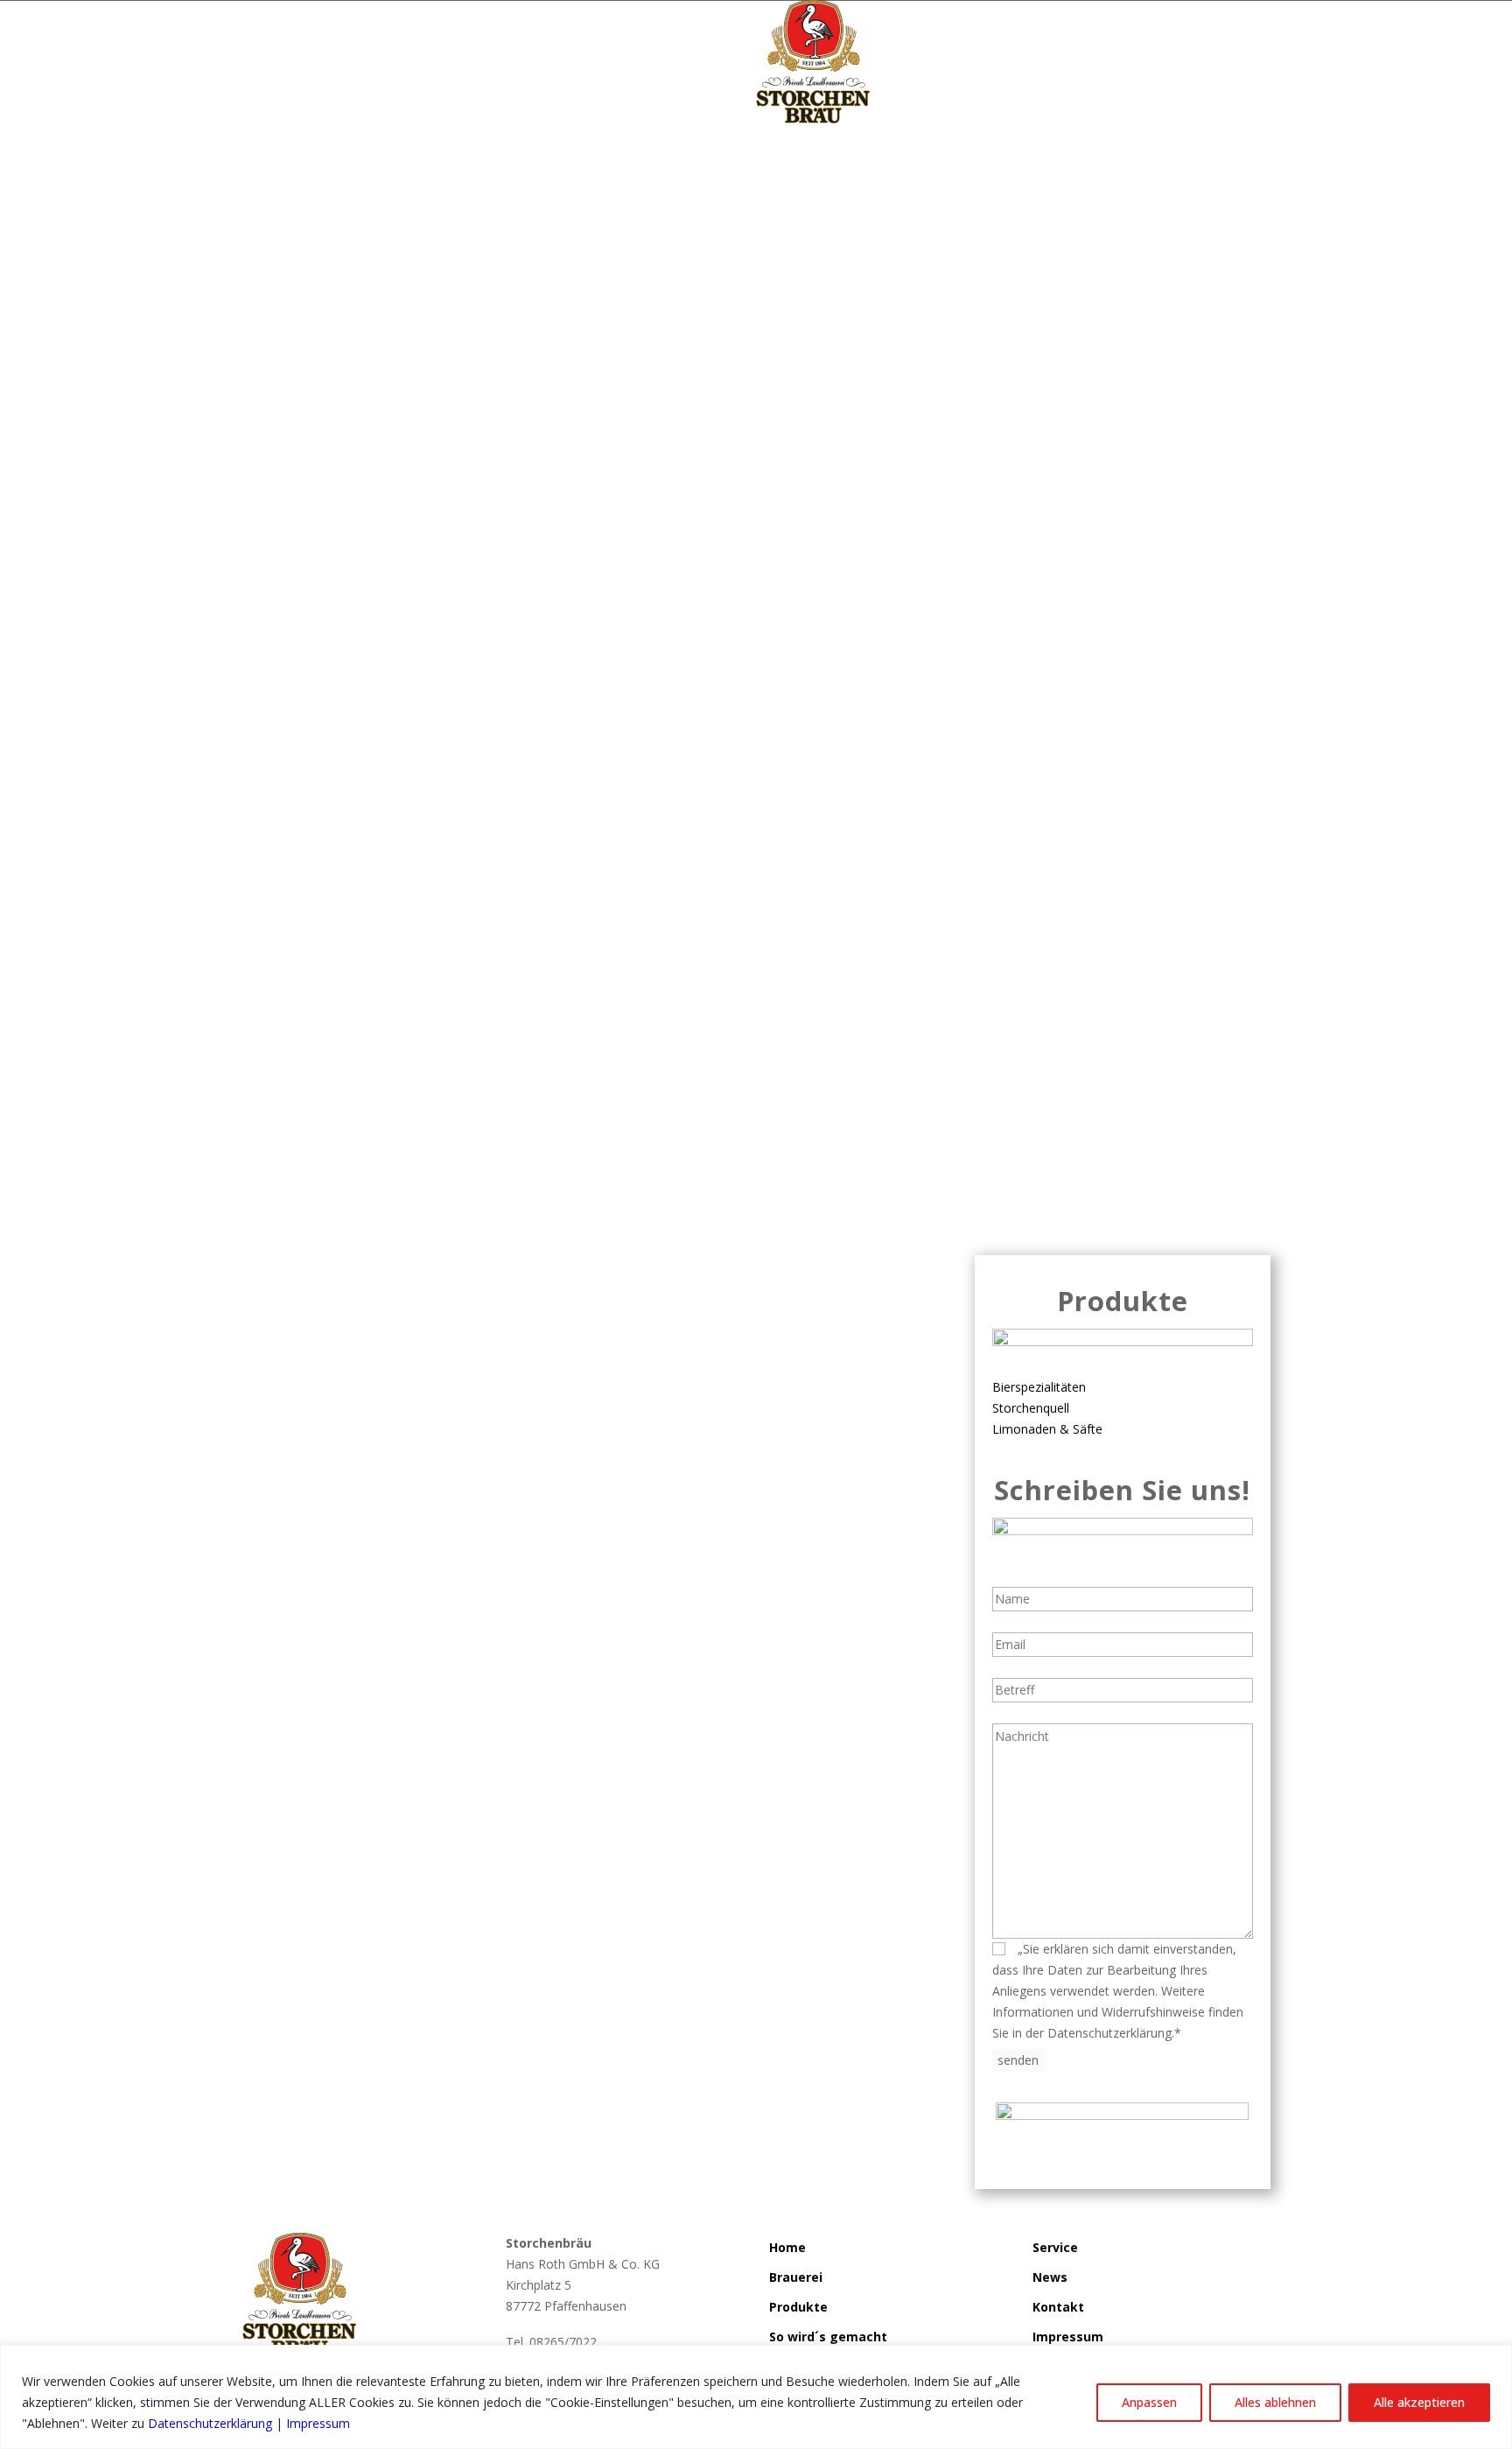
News (1050, 2277)
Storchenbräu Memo (805, 1039)
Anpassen (1149, 2402)
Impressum (318, 2423)
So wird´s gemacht (828, 2337)
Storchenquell (1031, 1408)
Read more (296, 1113)
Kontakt (1058, 2307)
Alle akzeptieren (1419, 2402)
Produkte (798, 2307)
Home (787, 2247)
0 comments (915, 1039)
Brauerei (796, 2277)
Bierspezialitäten (1039, 1387)
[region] (756, 2397)
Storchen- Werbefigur (687, 1039)
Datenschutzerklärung (210, 2423)
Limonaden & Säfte (1047, 1429)
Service (1055, 2247)
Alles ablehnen (1275, 2402)
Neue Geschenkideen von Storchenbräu (466, 1009)
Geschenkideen (546, 1039)
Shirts (609, 1039)
